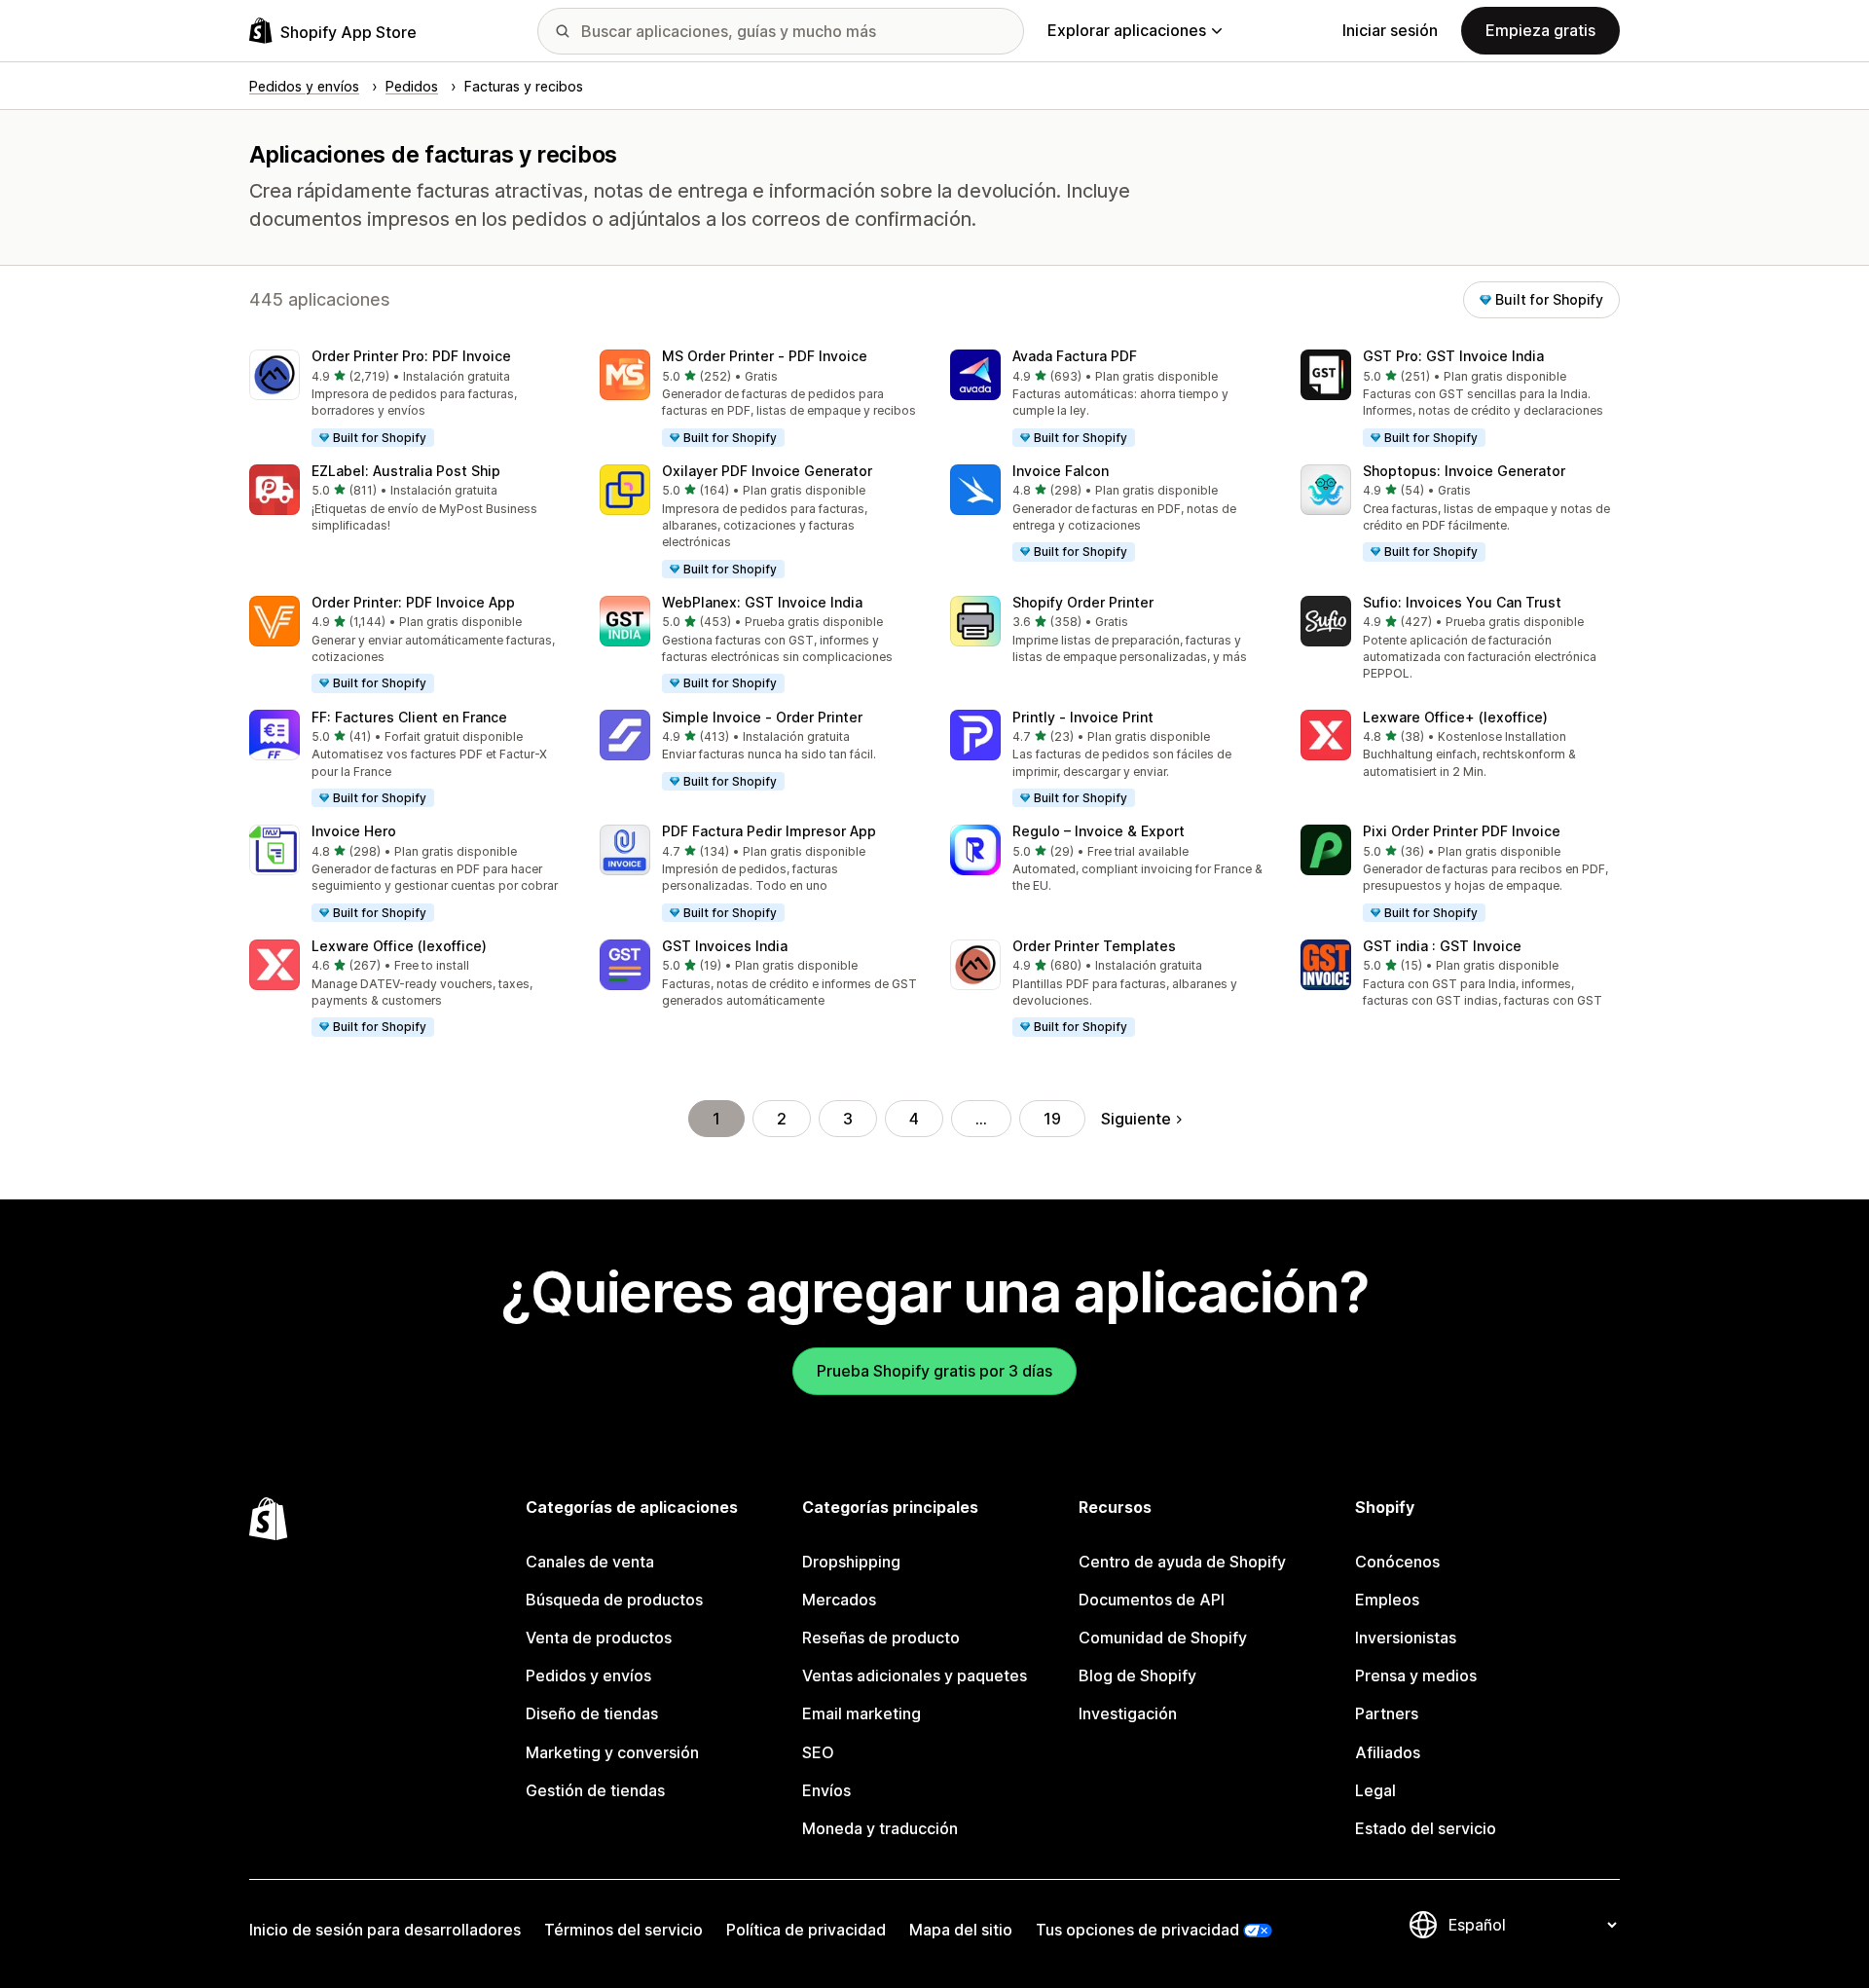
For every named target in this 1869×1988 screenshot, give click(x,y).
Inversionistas (1406, 1638)
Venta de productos (599, 1638)
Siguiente (1136, 1119)
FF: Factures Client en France (409, 717)
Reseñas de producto (881, 1638)
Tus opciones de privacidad (1137, 1930)
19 (1052, 1119)
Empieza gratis (1540, 30)
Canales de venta (590, 1562)
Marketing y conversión (612, 1752)
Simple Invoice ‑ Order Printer (762, 717)
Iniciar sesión (1390, 30)
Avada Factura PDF (1075, 356)
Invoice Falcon (1061, 471)
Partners (1387, 1713)
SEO (818, 1752)
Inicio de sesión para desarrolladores (385, 1930)
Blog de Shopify (1137, 1675)
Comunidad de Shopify (1163, 1638)
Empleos (1387, 1600)
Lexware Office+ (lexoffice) (1455, 717)
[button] (409, 399)
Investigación (1128, 1713)
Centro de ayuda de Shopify (1182, 1562)
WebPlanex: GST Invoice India (762, 602)
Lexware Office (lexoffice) (399, 946)
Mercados (839, 1600)
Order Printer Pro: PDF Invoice (411, 356)
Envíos (826, 1790)
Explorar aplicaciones (1127, 30)
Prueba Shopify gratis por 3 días (934, 1371)
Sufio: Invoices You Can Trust (1462, 602)
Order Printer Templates (1094, 946)
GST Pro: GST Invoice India (1453, 356)
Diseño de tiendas (592, 1713)
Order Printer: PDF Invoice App (413, 602)
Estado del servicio (1426, 1828)
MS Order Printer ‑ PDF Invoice (765, 356)
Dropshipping (851, 1562)
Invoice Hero (354, 831)
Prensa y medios (1416, 1675)
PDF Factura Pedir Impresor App (769, 831)
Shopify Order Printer (1083, 602)
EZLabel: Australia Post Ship (406, 471)
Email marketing (861, 1713)
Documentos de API (1152, 1600)
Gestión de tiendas (595, 1790)
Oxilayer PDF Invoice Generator (767, 471)
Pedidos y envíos (588, 1675)
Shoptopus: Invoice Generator (1464, 471)
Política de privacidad (806, 1930)
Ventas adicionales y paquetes (915, 1675)
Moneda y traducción (880, 1828)
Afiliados (1388, 1752)
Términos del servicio (623, 1930)
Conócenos (1397, 1562)
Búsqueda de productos (614, 1600)
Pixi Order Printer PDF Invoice (1462, 831)
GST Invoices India (725, 946)
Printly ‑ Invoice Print (1083, 717)
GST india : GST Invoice (1442, 946)
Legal (1375, 1790)
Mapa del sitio (961, 1930)
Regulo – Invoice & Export (1099, 831)
